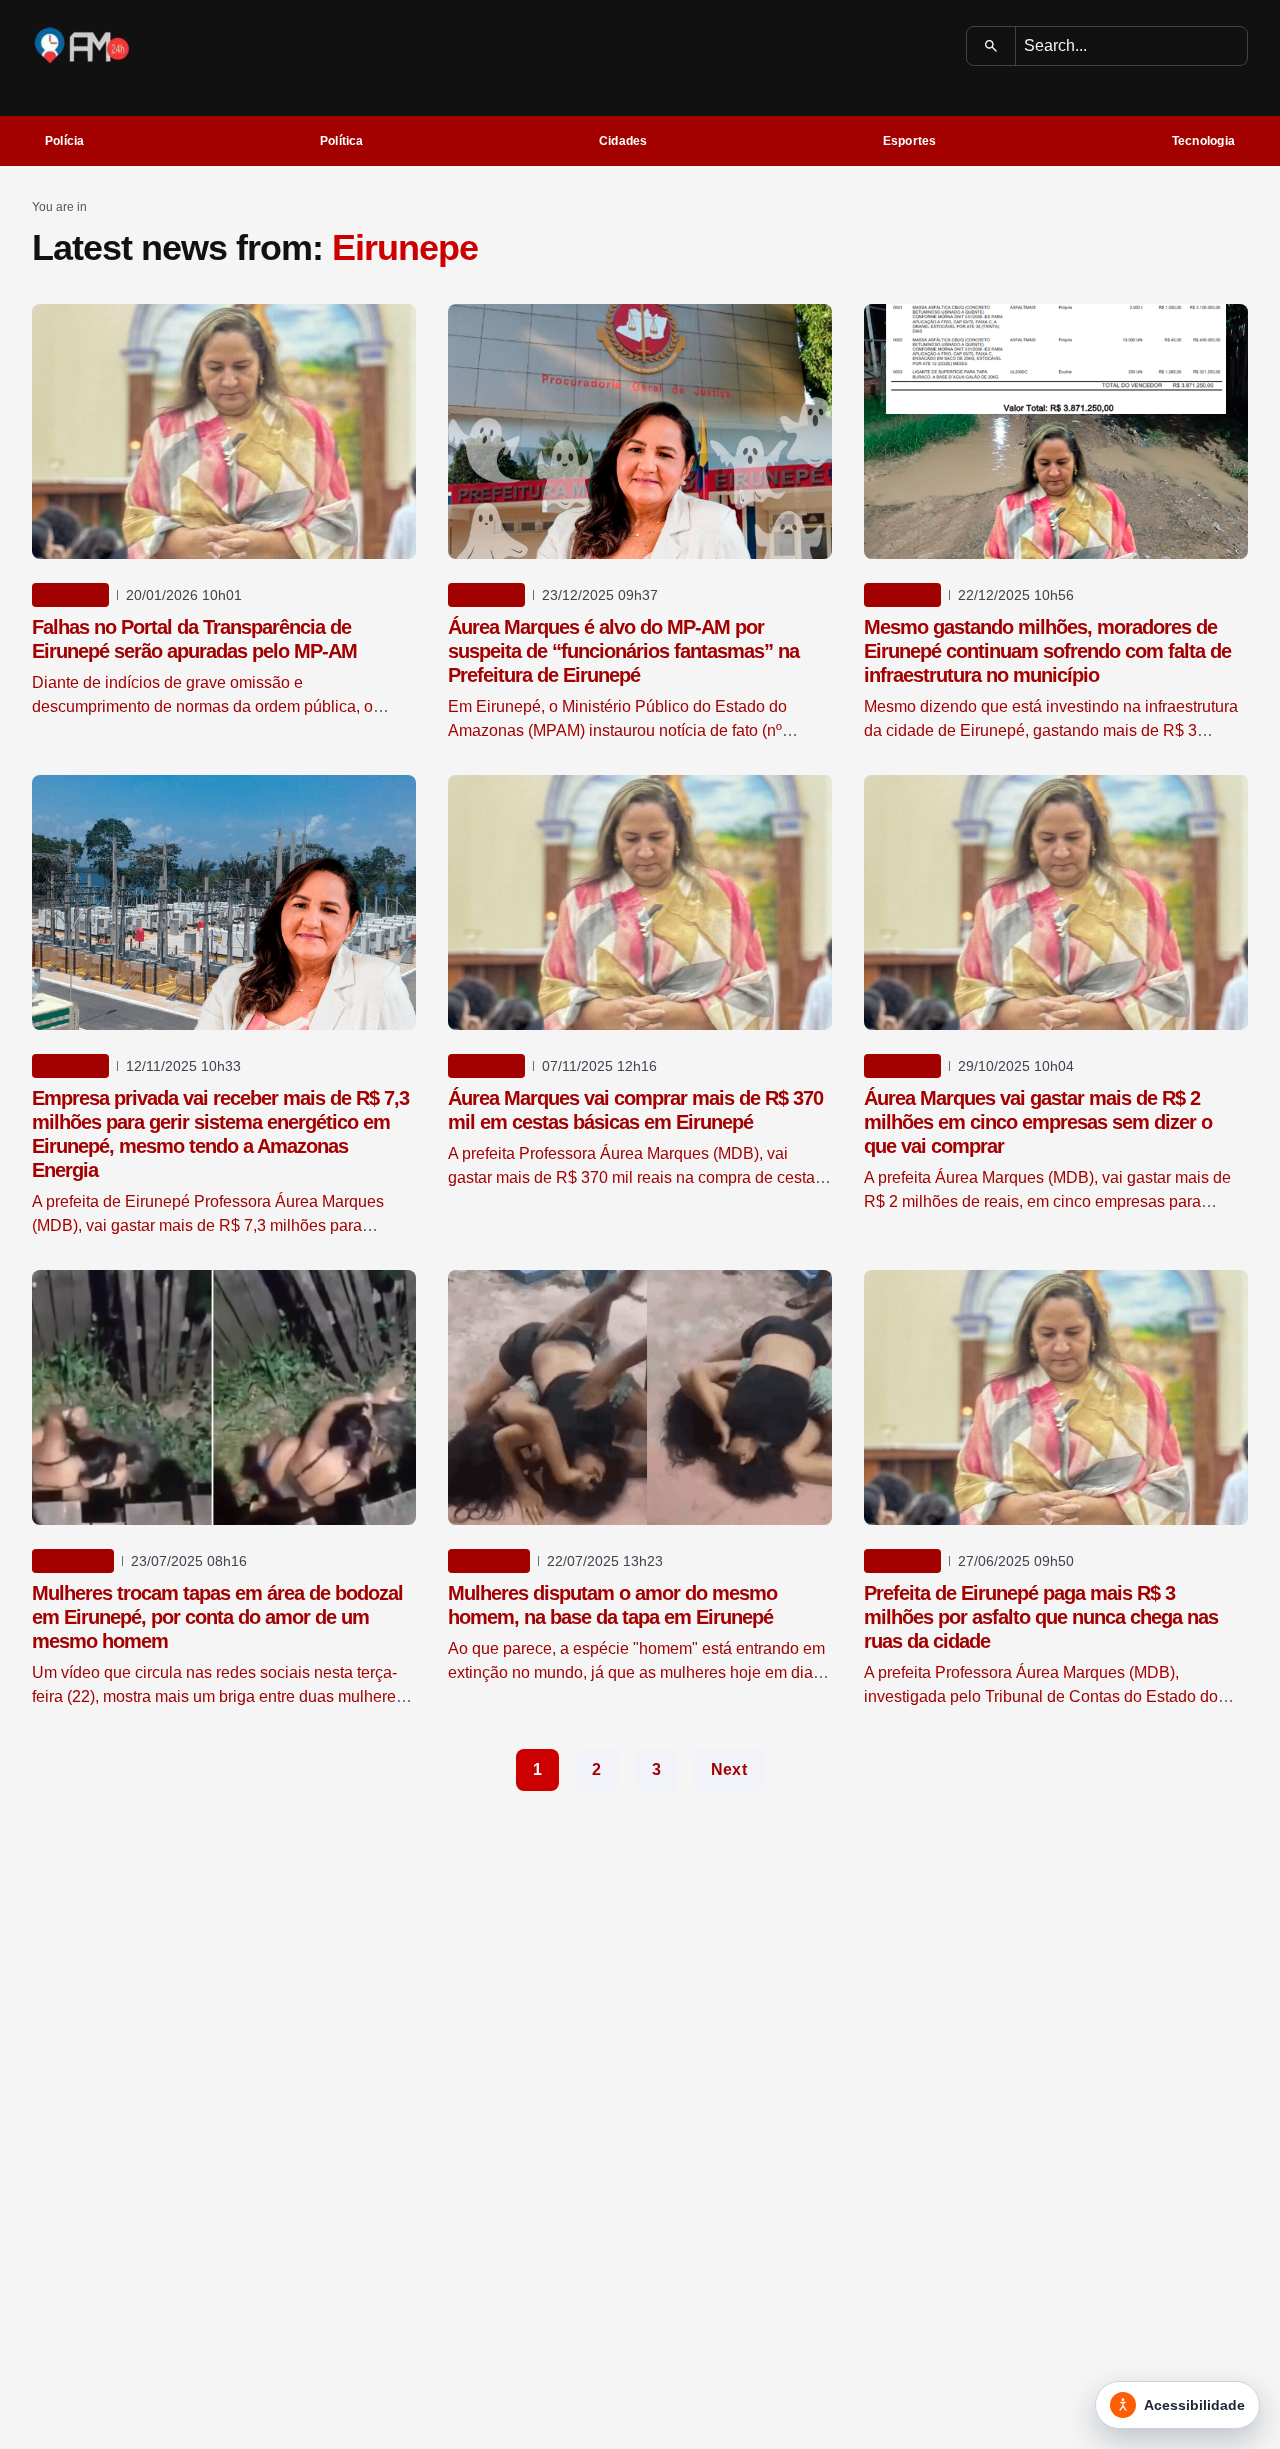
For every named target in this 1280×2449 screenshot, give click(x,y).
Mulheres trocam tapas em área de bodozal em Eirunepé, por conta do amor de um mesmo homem (217, 1617)
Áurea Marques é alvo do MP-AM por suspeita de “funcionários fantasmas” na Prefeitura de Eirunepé (623, 651)
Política (342, 141)
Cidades (623, 141)
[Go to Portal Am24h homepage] (82, 45)
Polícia (65, 141)
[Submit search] (991, 46)
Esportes (910, 141)
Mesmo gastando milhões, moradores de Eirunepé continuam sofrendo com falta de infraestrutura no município (1047, 651)
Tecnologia (1203, 141)
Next (729, 1770)
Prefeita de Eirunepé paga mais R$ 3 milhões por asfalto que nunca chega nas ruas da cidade (1041, 1617)
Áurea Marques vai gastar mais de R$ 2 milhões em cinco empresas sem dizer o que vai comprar (1038, 1122)
